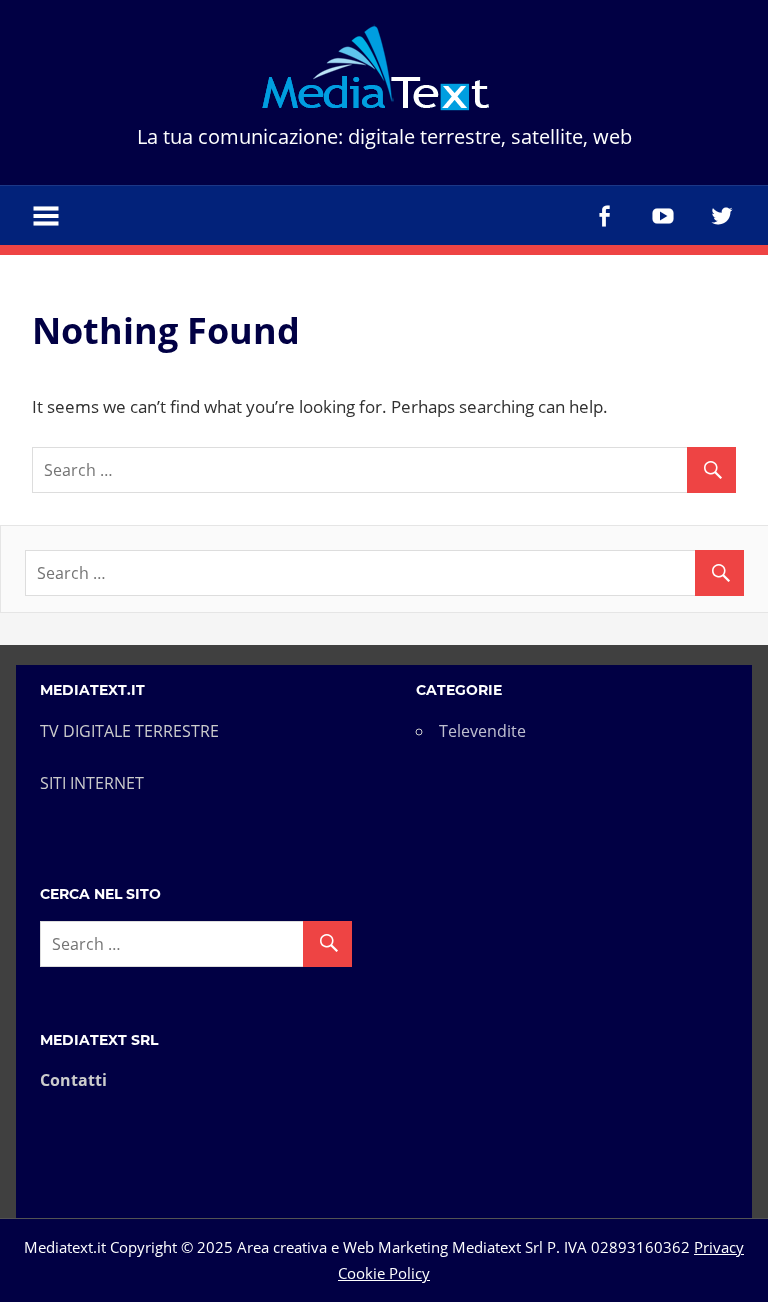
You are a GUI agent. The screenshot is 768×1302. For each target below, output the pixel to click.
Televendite (482, 731)
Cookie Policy (384, 1273)
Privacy (719, 1247)
